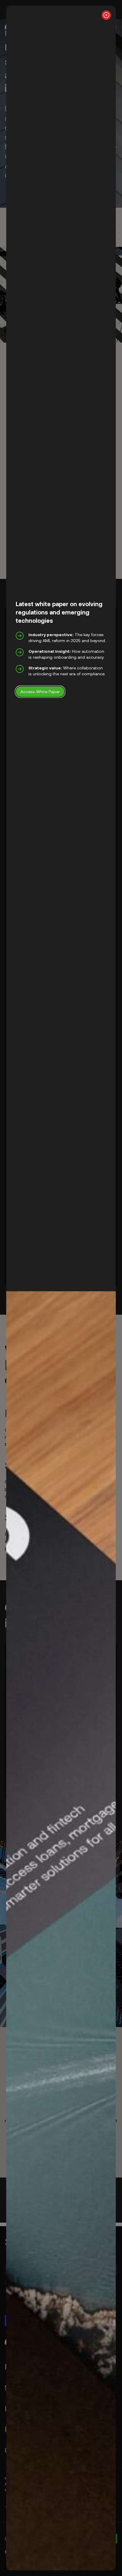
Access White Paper (40, 691)
